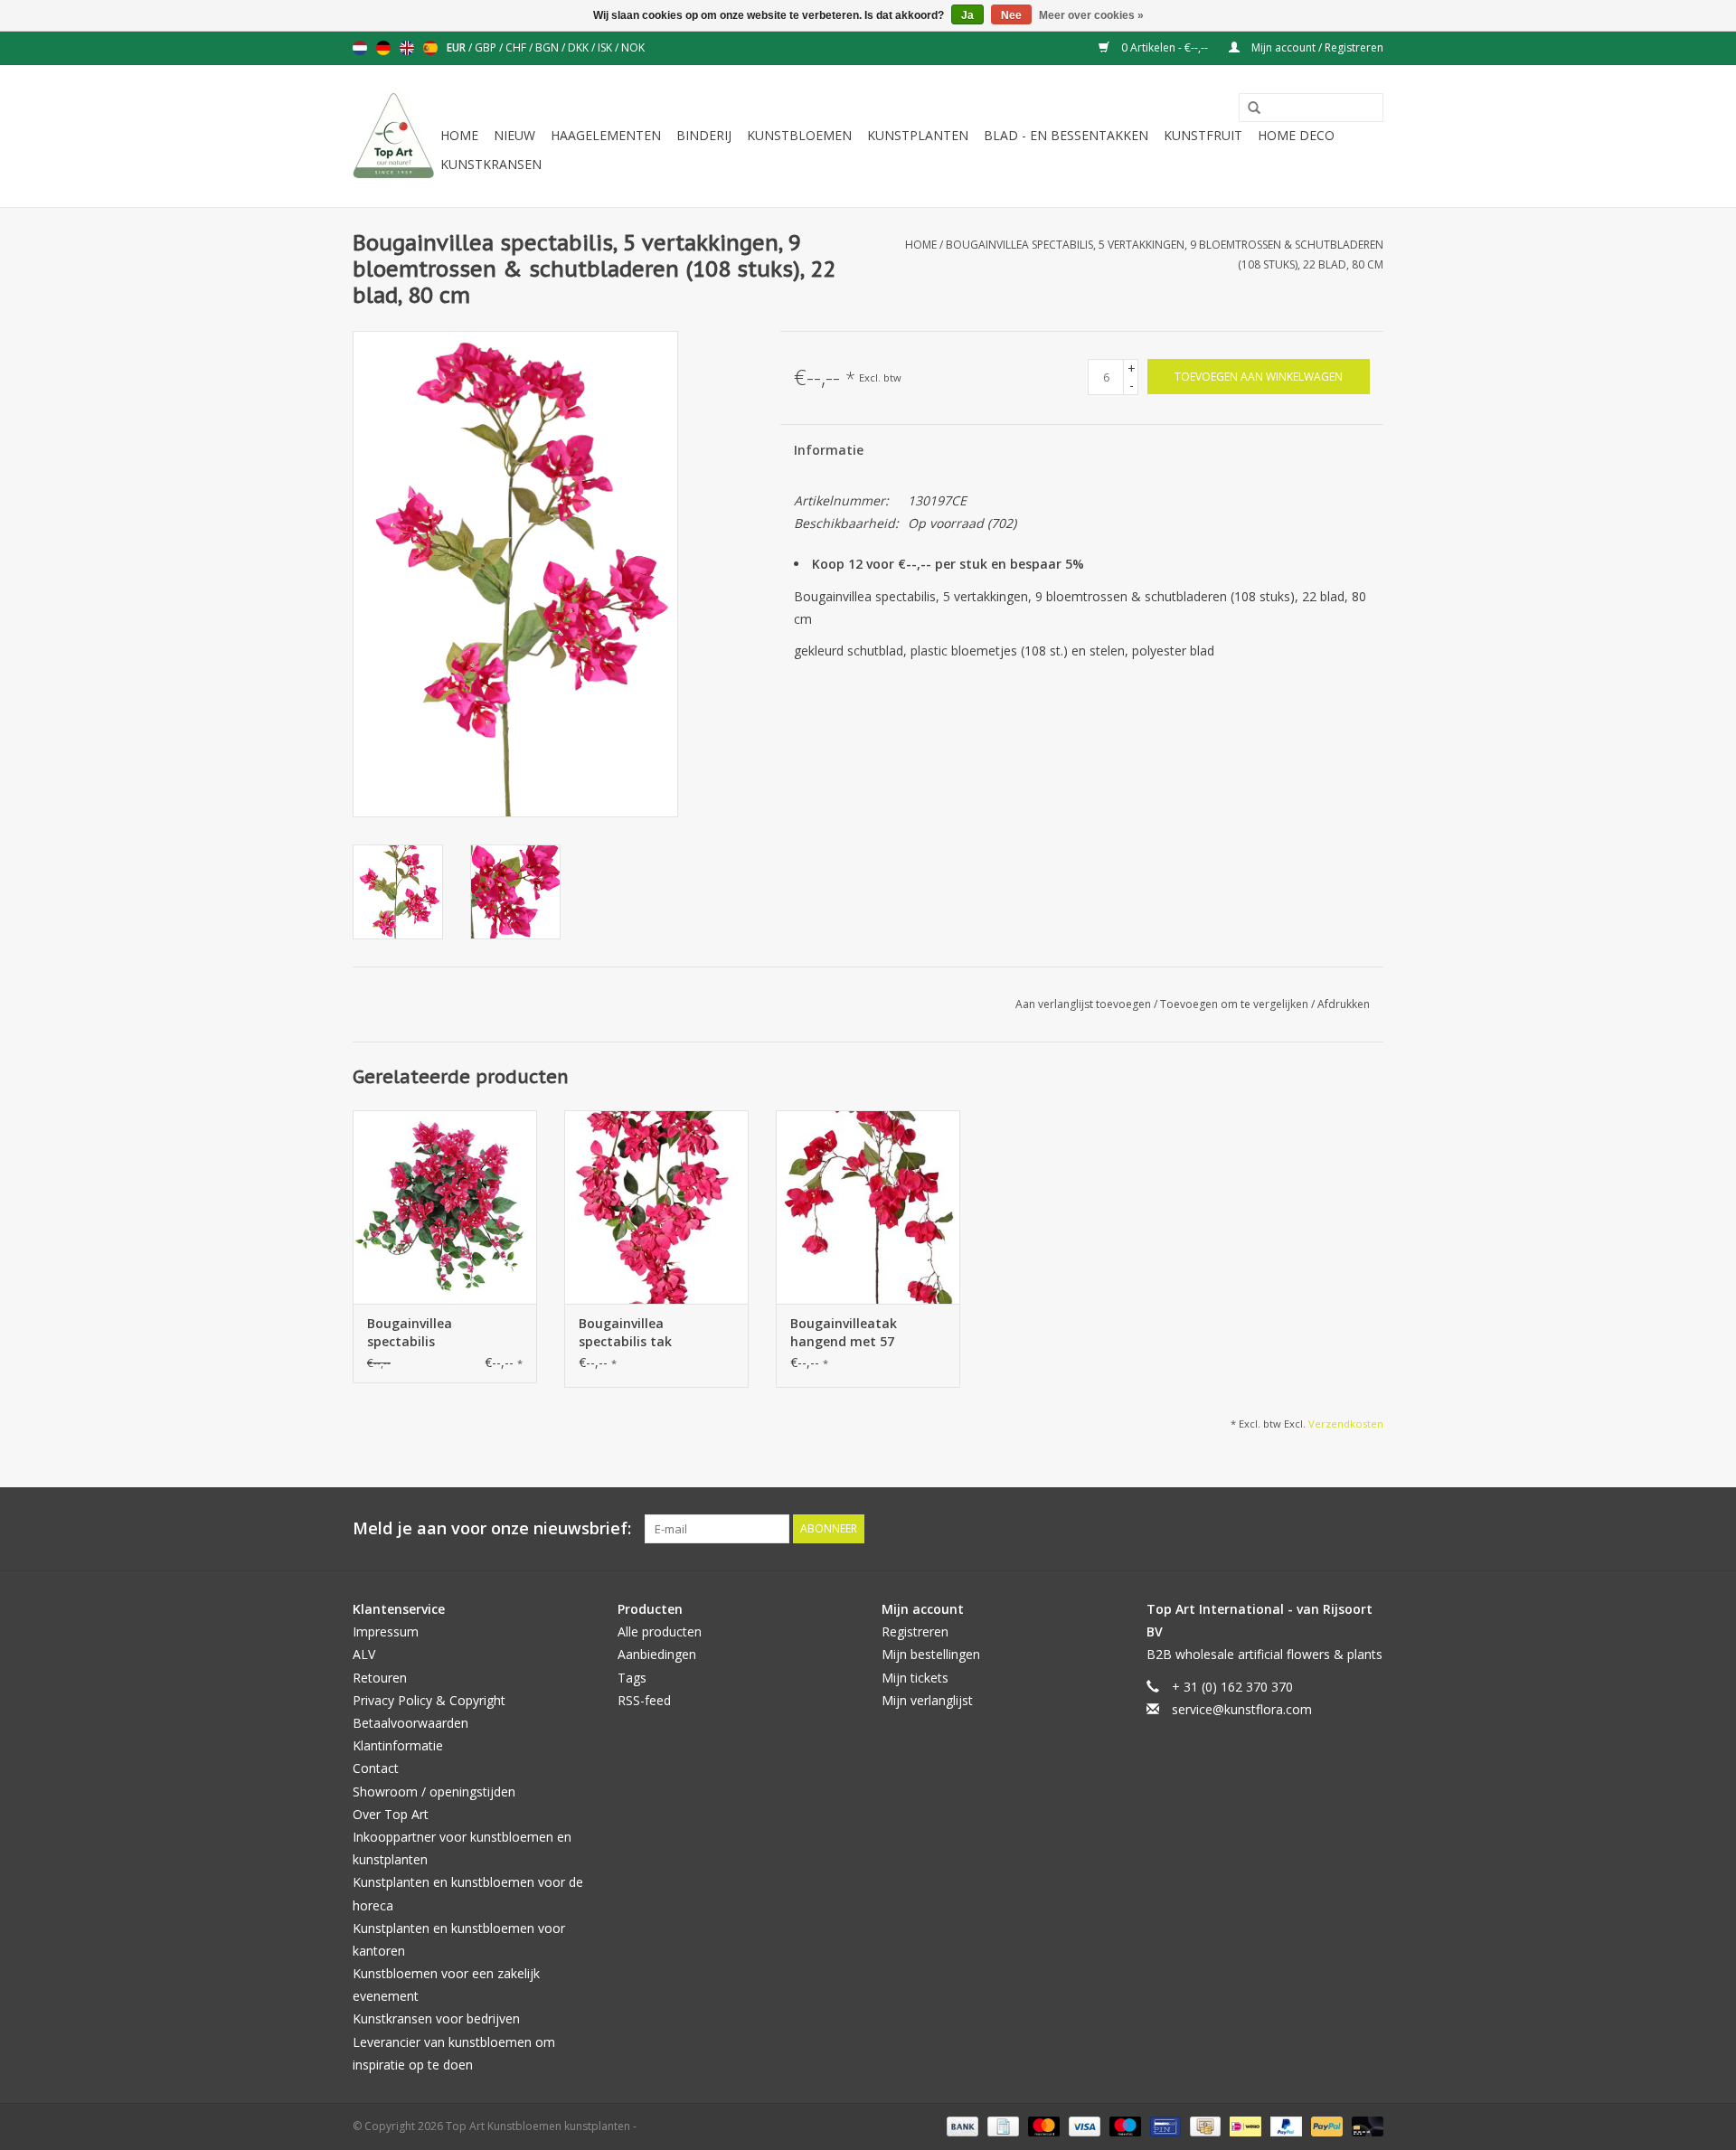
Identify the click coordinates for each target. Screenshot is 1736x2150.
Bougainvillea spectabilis (410, 1332)
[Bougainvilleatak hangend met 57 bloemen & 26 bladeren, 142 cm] (868, 1207)
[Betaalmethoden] (961, 2125)
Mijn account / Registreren (1316, 47)
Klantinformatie (398, 1745)
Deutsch (383, 48)
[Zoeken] (1248, 108)
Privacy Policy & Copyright (429, 1700)
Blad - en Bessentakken (1066, 135)
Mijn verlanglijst (927, 1700)
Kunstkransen (491, 164)
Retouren (380, 1678)
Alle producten (660, 1631)
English (407, 48)
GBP (487, 47)
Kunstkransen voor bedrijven (436, 2018)
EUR (458, 47)
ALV (364, 1654)
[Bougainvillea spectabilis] (445, 1207)
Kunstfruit (1203, 135)
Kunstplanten (918, 135)
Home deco (1296, 135)
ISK (606, 47)
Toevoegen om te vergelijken (1236, 1004)
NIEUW (514, 135)
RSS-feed (644, 1700)
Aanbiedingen (657, 1654)
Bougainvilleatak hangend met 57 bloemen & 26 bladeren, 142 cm (865, 1333)
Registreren (915, 1631)
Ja (967, 15)
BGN (548, 47)
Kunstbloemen (799, 135)
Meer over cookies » (1091, 15)
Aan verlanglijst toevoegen (1085, 1004)
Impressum (386, 1631)
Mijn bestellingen (931, 1654)
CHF (517, 47)
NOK (633, 47)
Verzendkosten (1346, 1424)
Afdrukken (1344, 1004)
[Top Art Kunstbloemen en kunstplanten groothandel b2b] (394, 136)
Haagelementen (606, 135)
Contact (376, 1768)
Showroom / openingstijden (434, 1792)
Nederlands (360, 48)
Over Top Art (391, 1814)
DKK (580, 47)
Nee (1011, 15)
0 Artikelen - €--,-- (1165, 47)
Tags (632, 1678)
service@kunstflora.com (1242, 1709)
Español (430, 48)
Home (459, 135)
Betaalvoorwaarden (410, 1723)
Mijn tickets (915, 1678)
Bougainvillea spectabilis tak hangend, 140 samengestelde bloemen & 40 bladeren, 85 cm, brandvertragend (656, 1333)
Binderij (704, 135)
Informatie (829, 450)
